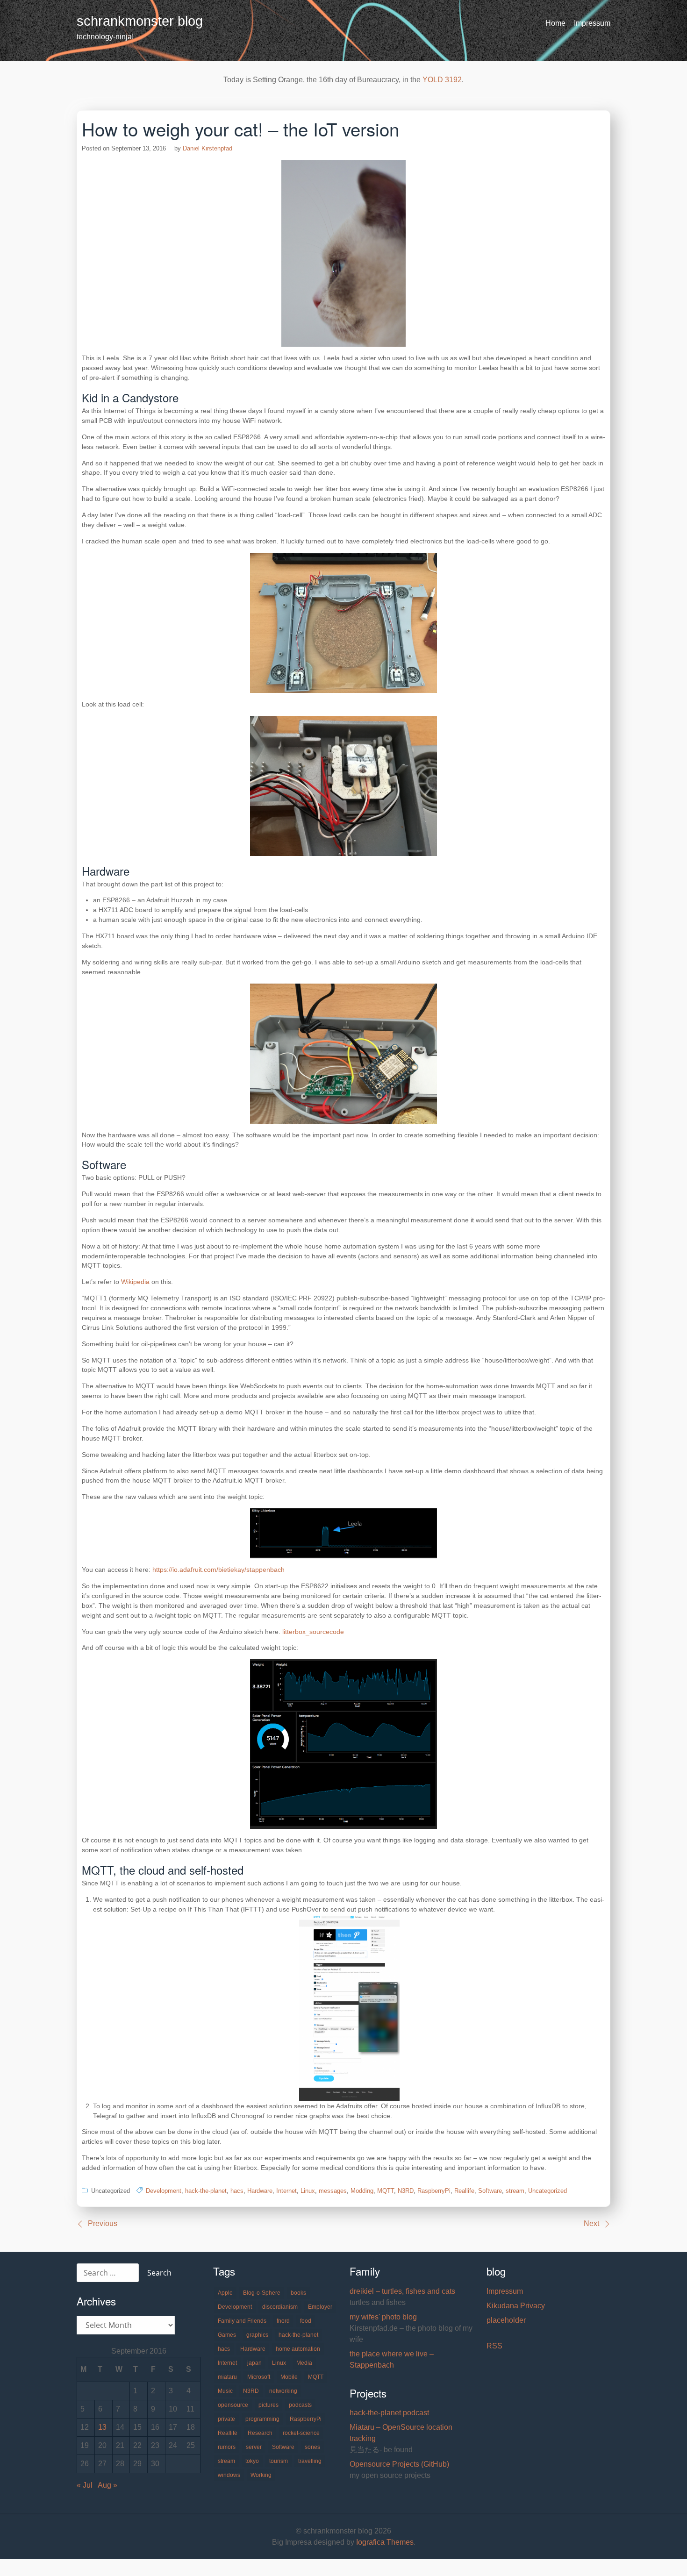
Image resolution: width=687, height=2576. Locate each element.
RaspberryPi (434, 2191)
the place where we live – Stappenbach (392, 2359)
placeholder (506, 2320)
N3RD (406, 2191)
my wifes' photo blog (383, 2317)
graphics (257, 2335)
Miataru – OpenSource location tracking (401, 2433)
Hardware (260, 2191)
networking (283, 2391)
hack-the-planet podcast (389, 2413)
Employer (320, 2307)
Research (260, 2433)
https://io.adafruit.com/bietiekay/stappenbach (218, 1570)
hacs (237, 2191)
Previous (103, 2223)
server (254, 2447)
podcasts (300, 2405)
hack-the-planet (206, 2191)
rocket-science (301, 2433)
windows (229, 2475)
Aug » (107, 2485)
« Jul (85, 2485)
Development (164, 2191)
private (226, 2419)
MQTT (386, 2191)
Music (225, 2391)
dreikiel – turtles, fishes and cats (402, 2291)
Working (261, 2475)
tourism (279, 2461)
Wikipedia (135, 1282)
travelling (310, 2461)
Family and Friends (242, 2321)
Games (227, 2335)
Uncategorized (547, 2191)
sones (312, 2447)
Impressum (592, 23)
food (306, 2321)
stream (515, 2191)
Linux (308, 2191)
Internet (286, 2191)
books (298, 2293)
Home (555, 23)
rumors (227, 2447)
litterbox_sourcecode (313, 1632)
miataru (227, 2377)
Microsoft (259, 2377)
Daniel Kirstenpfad (208, 148)
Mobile (289, 2377)
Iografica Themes (385, 2542)
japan (254, 2363)
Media (304, 2363)
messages (333, 2191)
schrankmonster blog (140, 21)
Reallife (464, 2191)
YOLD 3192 (442, 80)
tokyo (252, 2461)
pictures (268, 2405)
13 (102, 2427)
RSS (494, 2346)
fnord (283, 2321)
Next (591, 2223)
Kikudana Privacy (516, 2306)
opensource (233, 2405)
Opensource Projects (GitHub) (399, 2464)
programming (262, 2419)
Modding (362, 2191)
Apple (225, 2293)
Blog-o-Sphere (262, 2293)
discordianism (280, 2307)
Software (490, 2191)
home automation (298, 2349)
